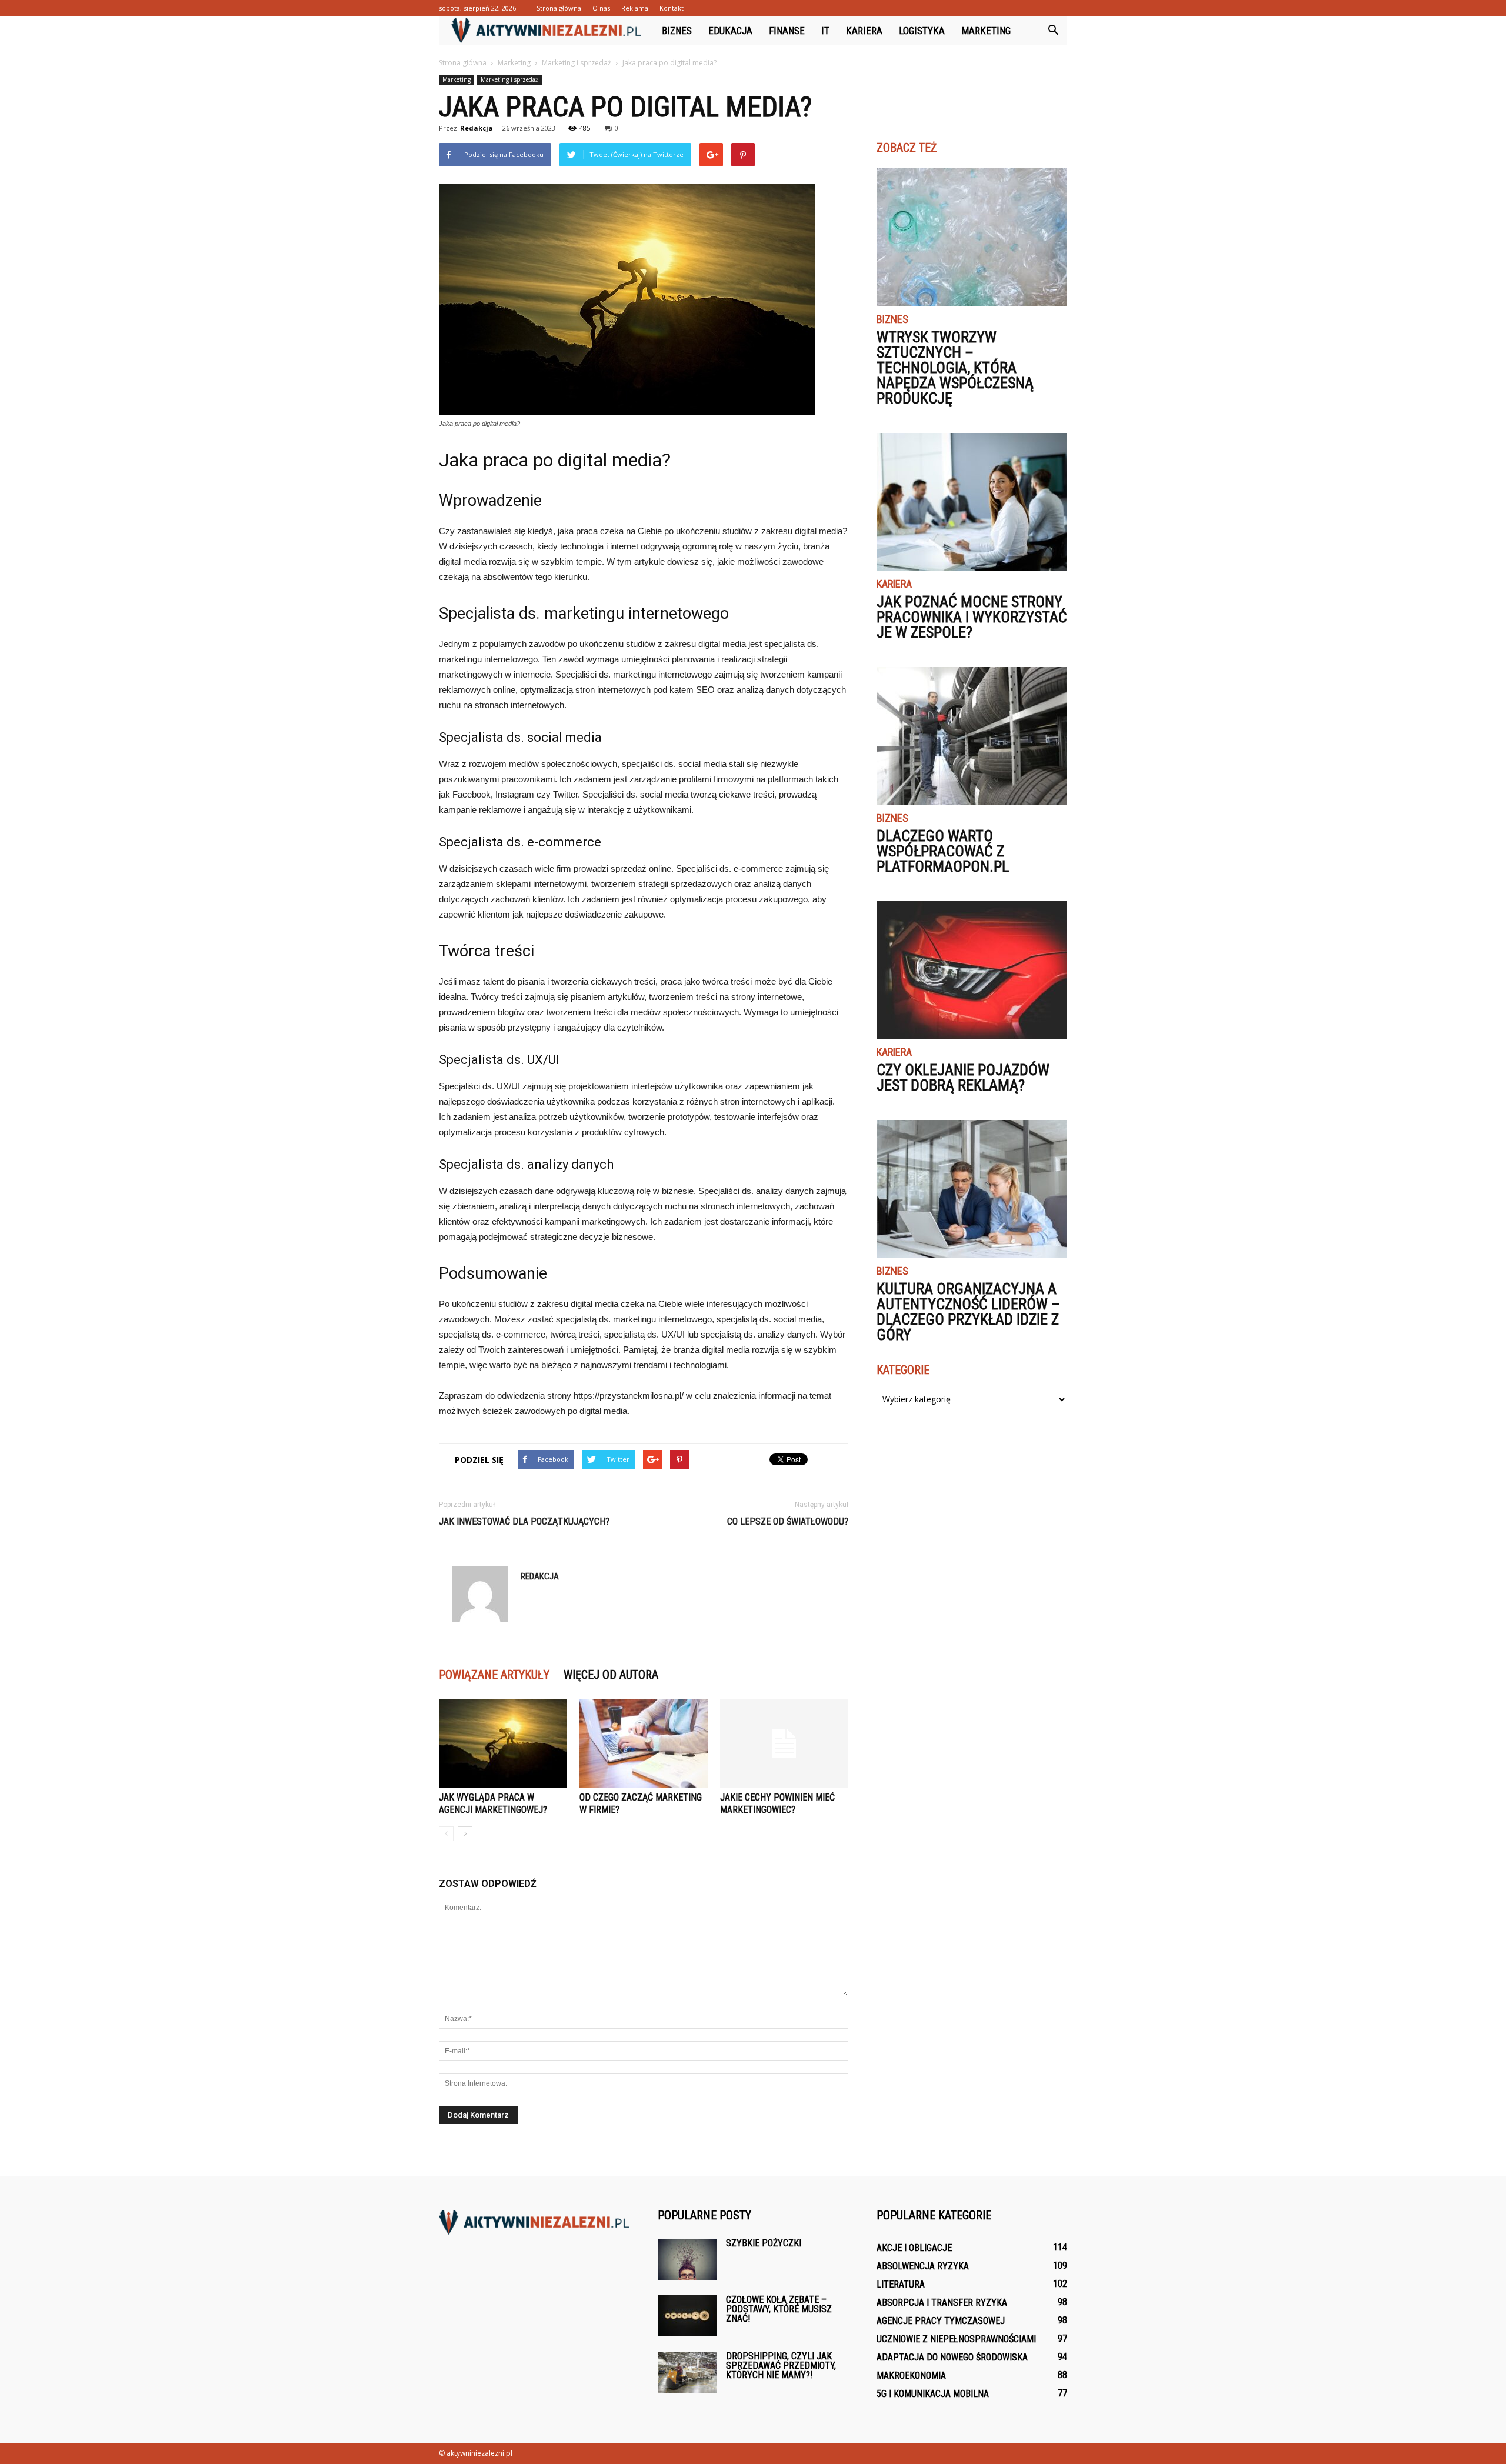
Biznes (677, 31)
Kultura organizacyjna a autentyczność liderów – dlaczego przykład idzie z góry (968, 1312)
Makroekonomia (911, 2375)
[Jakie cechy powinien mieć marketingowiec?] (784, 1743)
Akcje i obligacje (914, 2248)
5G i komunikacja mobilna (933, 2394)
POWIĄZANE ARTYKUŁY (494, 1675)
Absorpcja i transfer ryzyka (942, 2303)
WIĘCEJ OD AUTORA (611, 1675)
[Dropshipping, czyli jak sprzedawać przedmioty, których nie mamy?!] (687, 2372)
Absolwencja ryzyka (923, 2266)
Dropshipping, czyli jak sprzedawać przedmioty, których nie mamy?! (781, 2365)
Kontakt (672, 8)
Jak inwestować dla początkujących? (524, 1521)
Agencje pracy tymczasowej (941, 2321)
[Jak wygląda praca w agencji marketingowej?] (503, 1743)
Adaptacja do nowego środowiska (952, 2357)
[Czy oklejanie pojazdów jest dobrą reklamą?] (972, 970)
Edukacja (730, 31)
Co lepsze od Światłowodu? (788, 1521)
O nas (601, 8)
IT (825, 31)
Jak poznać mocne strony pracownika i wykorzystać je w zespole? (972, 617)
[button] (1053, 31)
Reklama (635, 8)
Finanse (787, 31)
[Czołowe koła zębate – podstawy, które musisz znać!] (687, 2316)
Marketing (986, 31)
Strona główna (559, 8)
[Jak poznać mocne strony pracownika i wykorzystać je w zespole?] (972, 502)
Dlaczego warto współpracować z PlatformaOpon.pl (943, 851)
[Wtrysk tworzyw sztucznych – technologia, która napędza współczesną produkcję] (972, 237)
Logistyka (922, 31)
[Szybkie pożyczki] (687, 2259)
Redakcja (477, 128)
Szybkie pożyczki (764, 2243)
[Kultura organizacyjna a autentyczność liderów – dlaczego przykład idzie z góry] (972, 1189)
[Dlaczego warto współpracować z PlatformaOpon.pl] (972, 736)
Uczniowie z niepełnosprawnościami (956, 2339)
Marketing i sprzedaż (509, 79)
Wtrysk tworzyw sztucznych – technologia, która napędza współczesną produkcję (955, 368)
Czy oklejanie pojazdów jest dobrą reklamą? (963, 1078)
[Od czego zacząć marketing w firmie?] (644, 1743)
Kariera (864, 31)
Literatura (901, 2284)
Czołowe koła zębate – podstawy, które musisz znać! (779, 2309)
